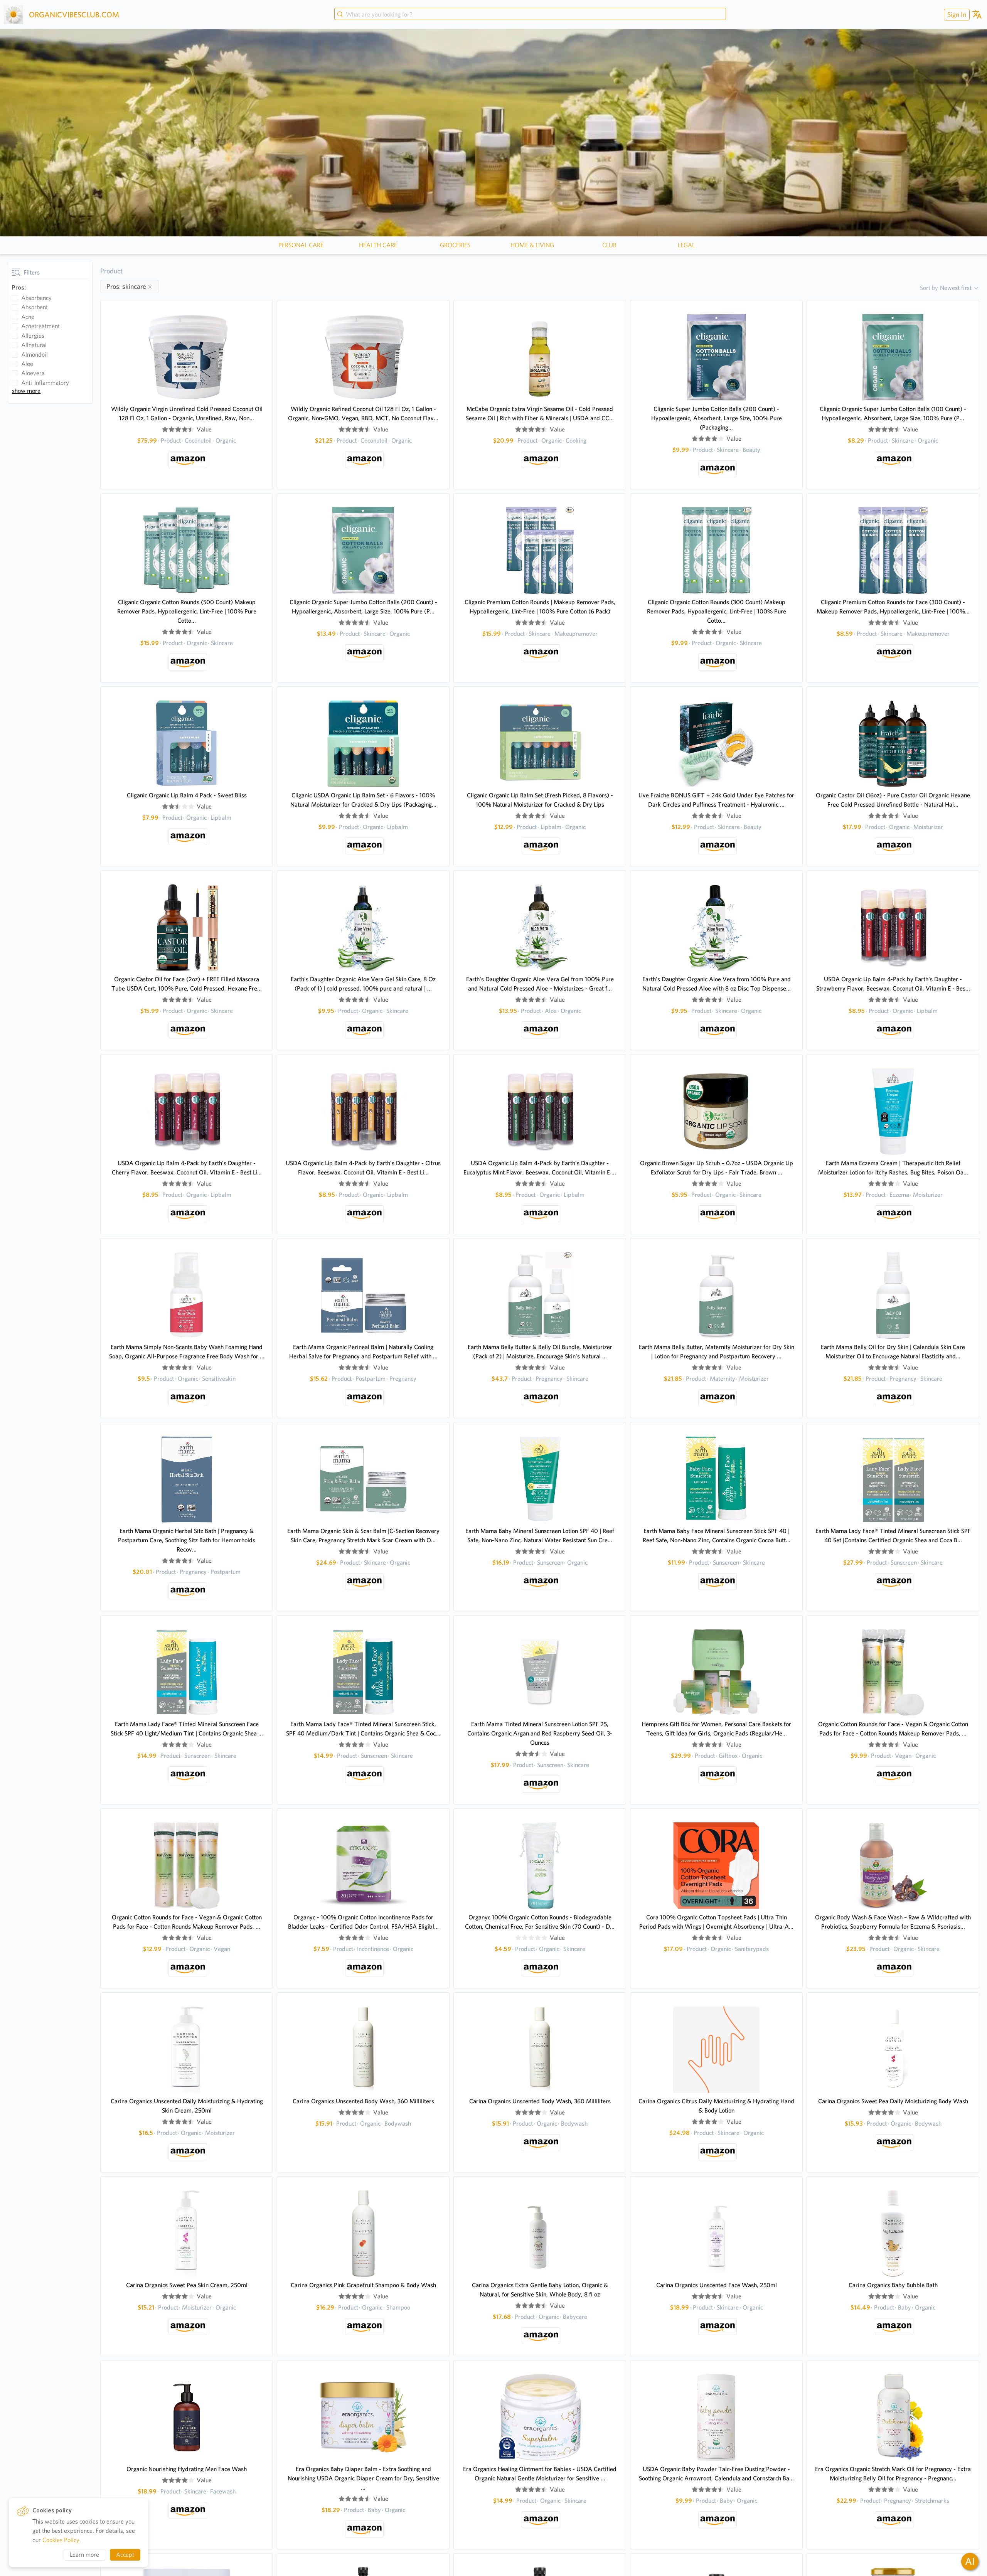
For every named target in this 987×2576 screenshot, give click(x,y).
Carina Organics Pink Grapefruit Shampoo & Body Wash (363, 2285)
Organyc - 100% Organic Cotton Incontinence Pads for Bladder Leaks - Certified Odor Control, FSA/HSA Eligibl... (363, 1922)
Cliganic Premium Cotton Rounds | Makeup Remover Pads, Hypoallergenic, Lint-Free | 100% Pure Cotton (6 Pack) (540, 607)
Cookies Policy (61, 2540)
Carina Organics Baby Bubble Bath (893, 2285)
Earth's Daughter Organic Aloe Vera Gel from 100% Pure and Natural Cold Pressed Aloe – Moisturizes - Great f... (540, 984)
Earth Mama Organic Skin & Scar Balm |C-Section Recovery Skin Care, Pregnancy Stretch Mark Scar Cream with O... (363, 1536)
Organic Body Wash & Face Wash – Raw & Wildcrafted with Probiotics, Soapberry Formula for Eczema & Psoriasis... (893, 1922)
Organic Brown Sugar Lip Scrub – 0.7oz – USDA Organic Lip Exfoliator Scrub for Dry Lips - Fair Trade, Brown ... (717, 1168)
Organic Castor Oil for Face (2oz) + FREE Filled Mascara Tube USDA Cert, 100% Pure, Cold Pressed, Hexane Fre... (187, 984)
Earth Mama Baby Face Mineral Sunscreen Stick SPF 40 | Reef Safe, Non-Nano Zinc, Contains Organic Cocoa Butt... (717, 1536)
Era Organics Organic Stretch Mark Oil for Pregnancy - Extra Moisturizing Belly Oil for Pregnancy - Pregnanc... (893, 2474)
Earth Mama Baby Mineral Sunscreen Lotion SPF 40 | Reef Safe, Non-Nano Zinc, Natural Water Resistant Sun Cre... (540, 1536)
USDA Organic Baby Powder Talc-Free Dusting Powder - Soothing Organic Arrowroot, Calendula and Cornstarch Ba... (716, 2474)
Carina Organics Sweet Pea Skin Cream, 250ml (187, 2285)
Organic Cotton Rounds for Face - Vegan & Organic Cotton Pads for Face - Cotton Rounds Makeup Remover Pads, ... (893, 1729)
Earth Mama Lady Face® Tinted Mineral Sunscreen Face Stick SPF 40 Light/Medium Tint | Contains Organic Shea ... (187, 1729)
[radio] (165, 430)
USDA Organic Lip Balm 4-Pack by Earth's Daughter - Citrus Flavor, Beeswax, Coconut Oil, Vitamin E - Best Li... (363, 1168)
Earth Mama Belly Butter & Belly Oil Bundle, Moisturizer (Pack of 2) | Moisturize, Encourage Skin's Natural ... (540, 1352)
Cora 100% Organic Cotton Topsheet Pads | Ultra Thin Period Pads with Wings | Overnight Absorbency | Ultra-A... (716, 1922)
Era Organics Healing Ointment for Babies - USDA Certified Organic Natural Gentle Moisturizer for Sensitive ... (540, 2474)
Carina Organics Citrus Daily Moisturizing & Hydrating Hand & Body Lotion (716, 2106)
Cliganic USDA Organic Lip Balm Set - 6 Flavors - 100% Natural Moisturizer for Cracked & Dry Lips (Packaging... (363, 800)
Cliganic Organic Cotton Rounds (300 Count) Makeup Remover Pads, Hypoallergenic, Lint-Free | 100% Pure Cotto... (717, 611)
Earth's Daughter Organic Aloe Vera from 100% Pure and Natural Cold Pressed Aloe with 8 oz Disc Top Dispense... (717, 984)
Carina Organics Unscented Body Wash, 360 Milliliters (363, 2101)
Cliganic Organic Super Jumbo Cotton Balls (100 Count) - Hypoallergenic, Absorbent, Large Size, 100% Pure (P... (893, 414)
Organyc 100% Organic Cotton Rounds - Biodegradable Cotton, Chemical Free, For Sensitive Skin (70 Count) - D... (540, 1922)
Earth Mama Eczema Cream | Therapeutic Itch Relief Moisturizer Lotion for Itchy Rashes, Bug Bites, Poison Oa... (893, 1168)
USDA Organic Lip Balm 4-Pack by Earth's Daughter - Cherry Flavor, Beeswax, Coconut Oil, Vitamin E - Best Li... (187, 1168)
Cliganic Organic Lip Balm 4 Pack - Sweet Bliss (187, 795)
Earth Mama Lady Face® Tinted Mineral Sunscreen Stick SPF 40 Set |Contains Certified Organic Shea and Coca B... (893, 1536)
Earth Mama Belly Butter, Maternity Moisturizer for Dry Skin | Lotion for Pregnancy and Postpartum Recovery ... (717, 1352)
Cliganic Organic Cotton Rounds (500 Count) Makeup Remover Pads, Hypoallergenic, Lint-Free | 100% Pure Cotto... (187, 611)
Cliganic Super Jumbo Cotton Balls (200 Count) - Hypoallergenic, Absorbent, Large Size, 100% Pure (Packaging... (717, 418)
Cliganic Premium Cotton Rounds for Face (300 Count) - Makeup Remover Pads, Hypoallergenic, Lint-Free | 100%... (893, 607)
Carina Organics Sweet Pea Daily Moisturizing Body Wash (893, 2101)
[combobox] (530, 15)
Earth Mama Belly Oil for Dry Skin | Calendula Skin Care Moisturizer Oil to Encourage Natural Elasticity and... (893, 1352)
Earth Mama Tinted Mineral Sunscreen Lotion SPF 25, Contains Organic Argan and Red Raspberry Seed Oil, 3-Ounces (540, 1733)
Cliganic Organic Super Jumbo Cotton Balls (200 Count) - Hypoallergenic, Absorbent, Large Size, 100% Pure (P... (363, 607)
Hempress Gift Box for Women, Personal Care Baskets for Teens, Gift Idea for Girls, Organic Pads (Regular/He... (716, 1729)
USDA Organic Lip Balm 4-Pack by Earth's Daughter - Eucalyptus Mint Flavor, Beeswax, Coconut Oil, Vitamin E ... (540, 1168)
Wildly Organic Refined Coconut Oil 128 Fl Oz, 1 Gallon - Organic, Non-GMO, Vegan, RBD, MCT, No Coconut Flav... (363, 414)
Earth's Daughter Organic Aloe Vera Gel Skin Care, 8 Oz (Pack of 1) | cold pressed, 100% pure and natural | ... (363, 984)
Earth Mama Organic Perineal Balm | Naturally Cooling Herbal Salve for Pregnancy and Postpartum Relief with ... (363, 1352)
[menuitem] (956, 14)
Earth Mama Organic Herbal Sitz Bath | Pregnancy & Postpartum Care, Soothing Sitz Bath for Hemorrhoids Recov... (187, 1540)
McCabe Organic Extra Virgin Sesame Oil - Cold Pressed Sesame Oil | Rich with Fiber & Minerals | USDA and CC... (540, 414)
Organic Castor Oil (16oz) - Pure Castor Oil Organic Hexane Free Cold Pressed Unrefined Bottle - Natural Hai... (893, 800)
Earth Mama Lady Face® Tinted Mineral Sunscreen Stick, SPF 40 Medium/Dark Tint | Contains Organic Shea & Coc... (363, 1729)
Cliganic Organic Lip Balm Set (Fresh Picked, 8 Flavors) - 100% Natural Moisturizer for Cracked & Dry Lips (540, 800)
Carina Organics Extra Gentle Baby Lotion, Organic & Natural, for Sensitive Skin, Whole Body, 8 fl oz (540, 2290)
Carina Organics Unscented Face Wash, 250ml (717, 2285)
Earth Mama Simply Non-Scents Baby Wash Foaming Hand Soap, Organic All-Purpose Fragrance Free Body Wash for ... (187, 1352)
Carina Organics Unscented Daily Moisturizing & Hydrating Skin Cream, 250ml (187, 2106)
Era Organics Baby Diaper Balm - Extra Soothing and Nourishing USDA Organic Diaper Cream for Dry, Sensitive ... (363, 2478)
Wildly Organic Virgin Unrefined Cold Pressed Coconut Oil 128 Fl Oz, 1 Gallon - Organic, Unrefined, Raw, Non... (187, 414)
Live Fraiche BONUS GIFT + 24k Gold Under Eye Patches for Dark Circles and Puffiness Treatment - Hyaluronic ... (716, 800)
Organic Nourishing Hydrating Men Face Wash (187, 2469)
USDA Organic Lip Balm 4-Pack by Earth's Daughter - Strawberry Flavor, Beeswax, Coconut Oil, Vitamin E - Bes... (893, 984)
